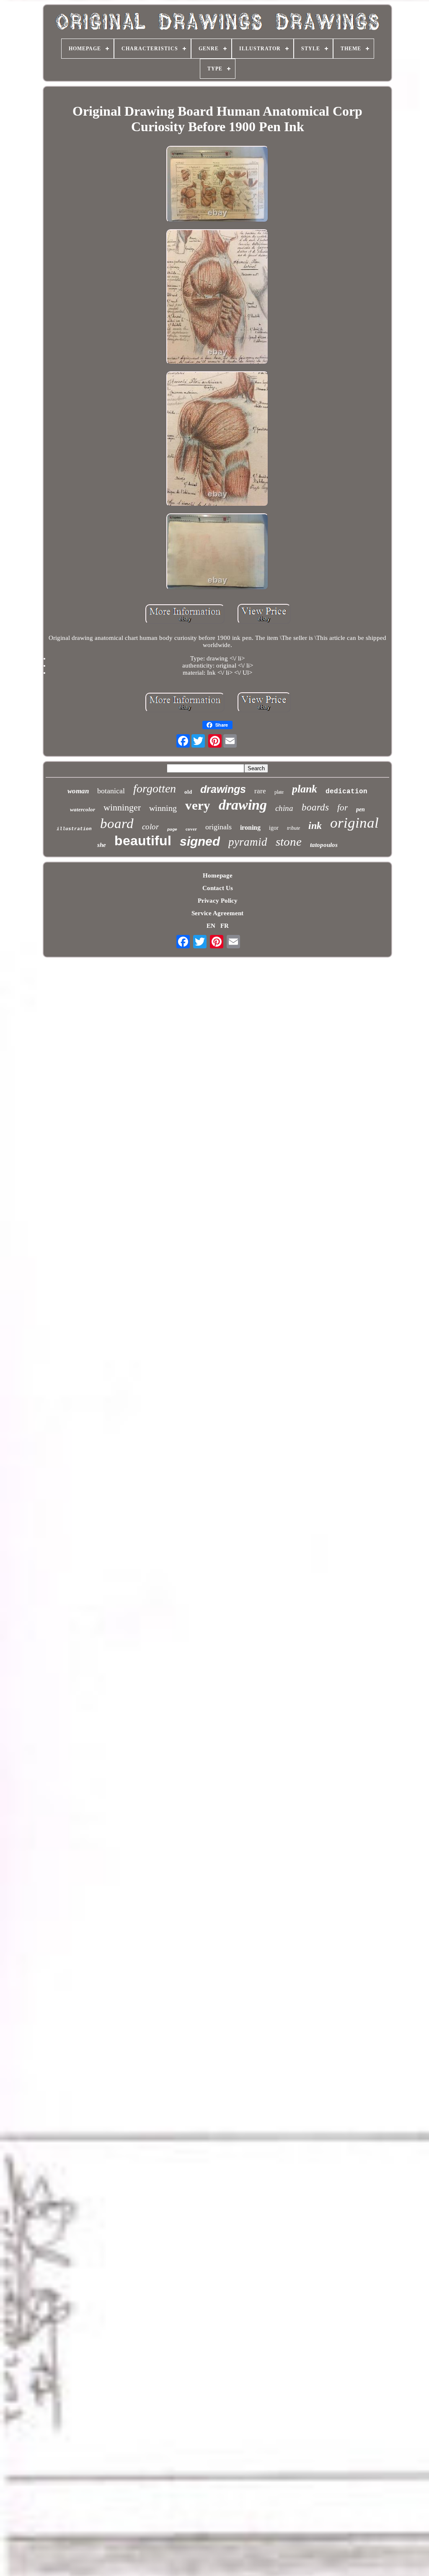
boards (315, 807)
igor (274, 828)
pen (361, 809)
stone (289, 841)
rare (260, 791)
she (102, 845)
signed (200, 841)
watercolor (83, 809)
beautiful (143, 841)
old (188, 792)
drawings (223, 789)
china (284, 808)
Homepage (218, 875)
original (354, 823)
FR (225, 926)
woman (78, 791)
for (342, 808)
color (150, 827)
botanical (111, 791)
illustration (74, 829)
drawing (243, 805)
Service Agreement (217, 913)
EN (211, 926)
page (172, 829)
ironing (250, 827)
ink (315, 826)
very (198, 805)
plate (279, 792)
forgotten (155, 788)
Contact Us (218, 888)
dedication (346, 792)
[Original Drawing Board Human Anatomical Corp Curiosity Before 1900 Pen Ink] (217, 185)
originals (218, 827)
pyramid (248, 842)
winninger (122, 807)
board (117, 823)
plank (305, 789)
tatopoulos (324, 845)
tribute (293, 828)
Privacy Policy (218, 901)
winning (163, 808)
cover (191, 829)
